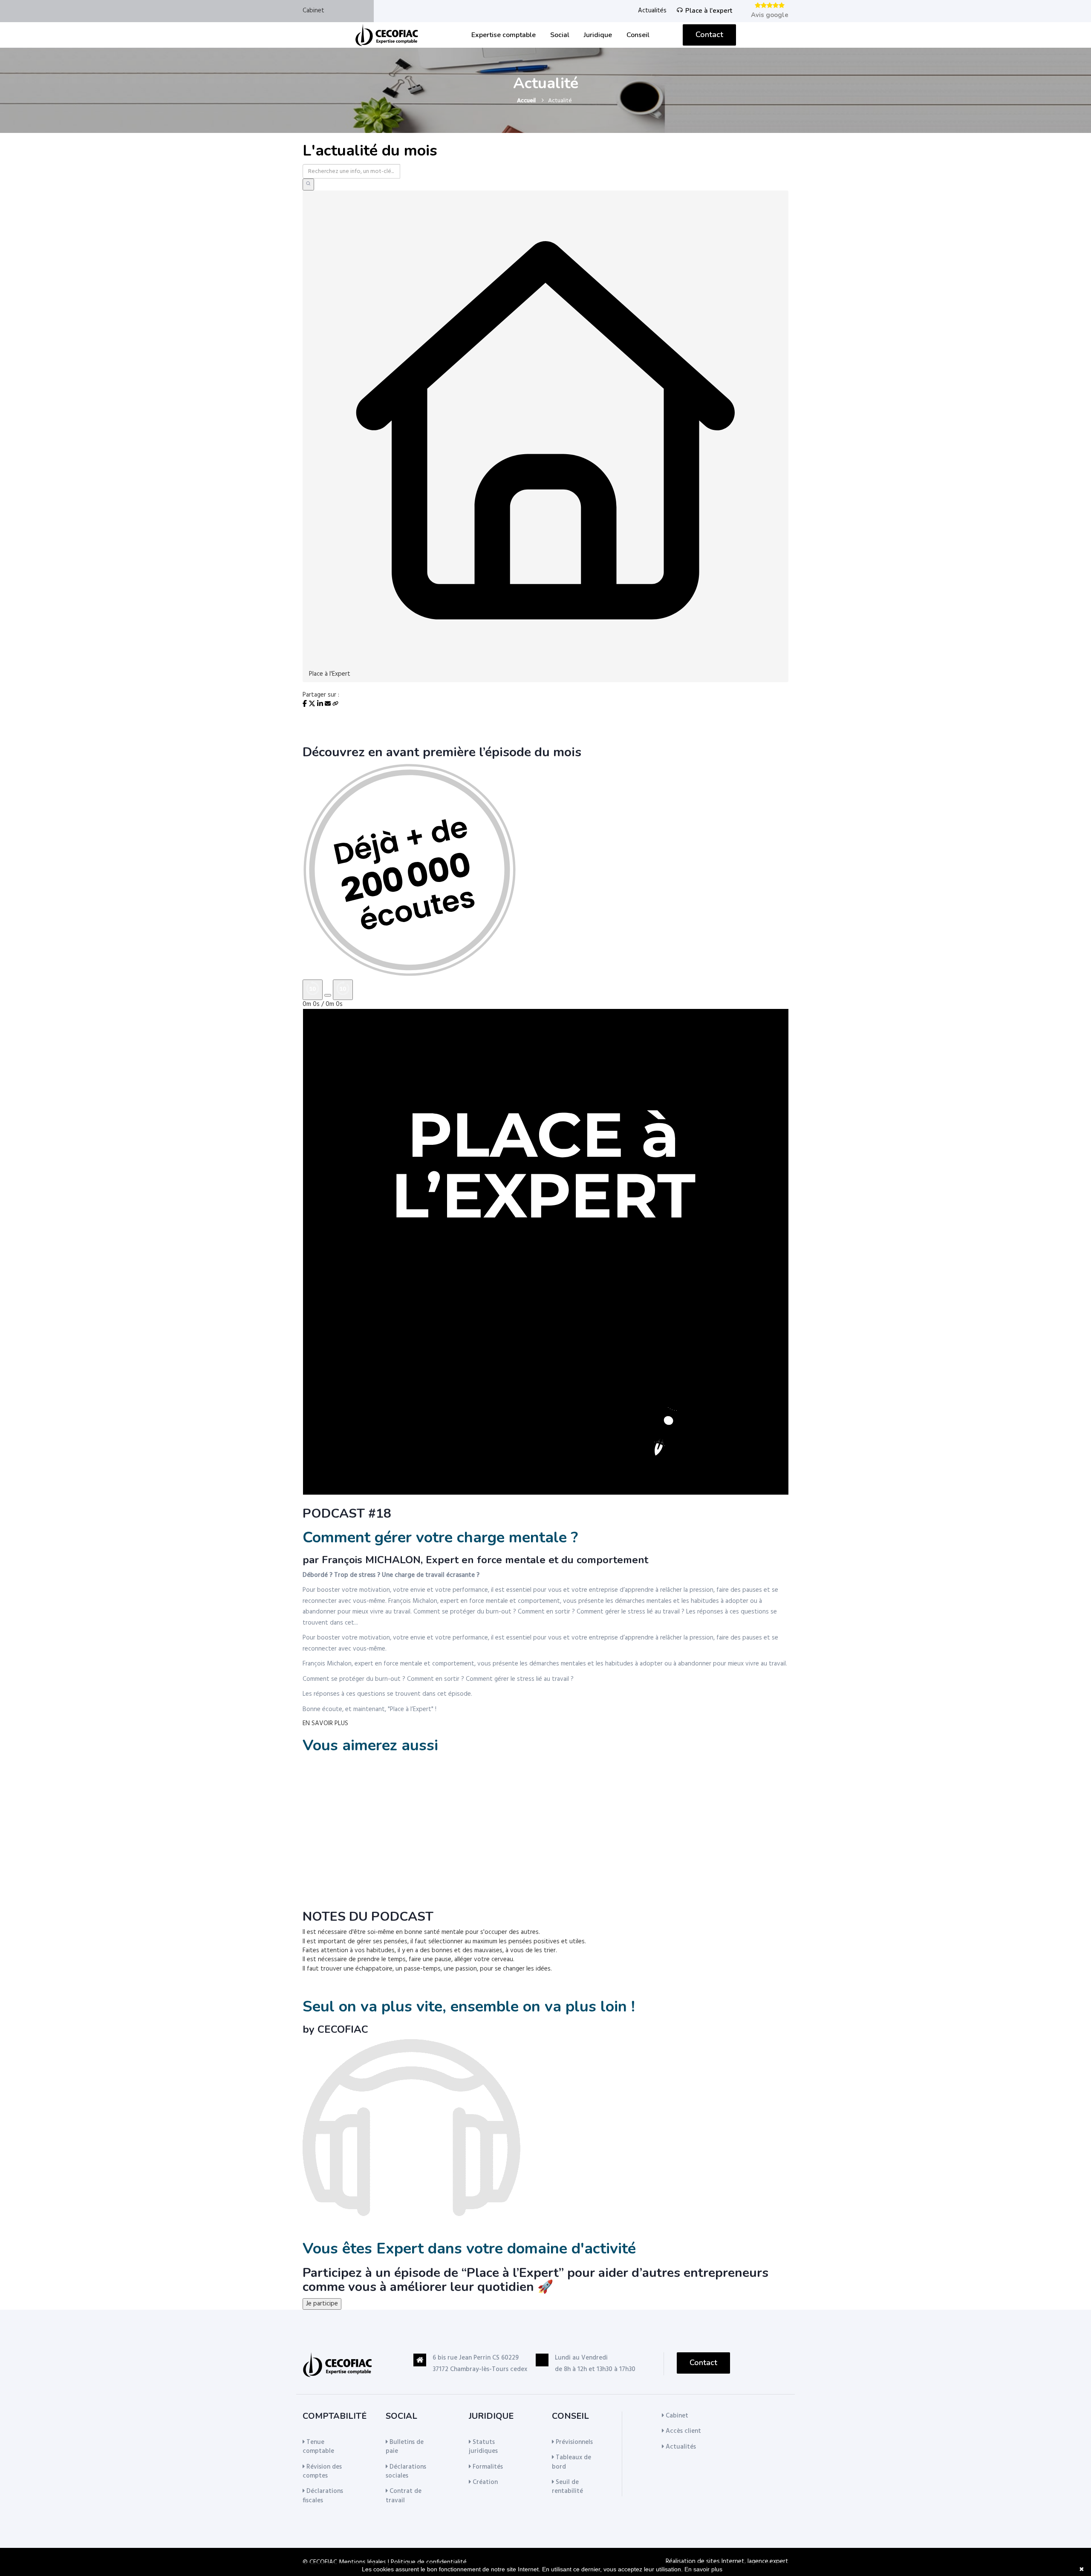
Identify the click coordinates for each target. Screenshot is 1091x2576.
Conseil (638, 35)
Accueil (526, 101)
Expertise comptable (504, 35)
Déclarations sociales (406, 2471)
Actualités (652, 11)
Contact (709, 35)
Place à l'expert (709, 11)
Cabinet (313, 11)
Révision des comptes (322, 2471)
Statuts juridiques (483, 2447)
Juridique (598, 35)
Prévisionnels (573, 2442)
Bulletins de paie (405, 2447)
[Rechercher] (308, 184)
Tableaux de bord (571, 2462)
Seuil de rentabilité (567, 2487)
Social (560, 35)
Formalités (487, 2467)
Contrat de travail (404, 2496)
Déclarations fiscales (323, 2496)
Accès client (683, 2431)
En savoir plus (703, 2569)
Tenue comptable (318, 2447)
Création (484, 2482)
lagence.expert (768, 2562)
